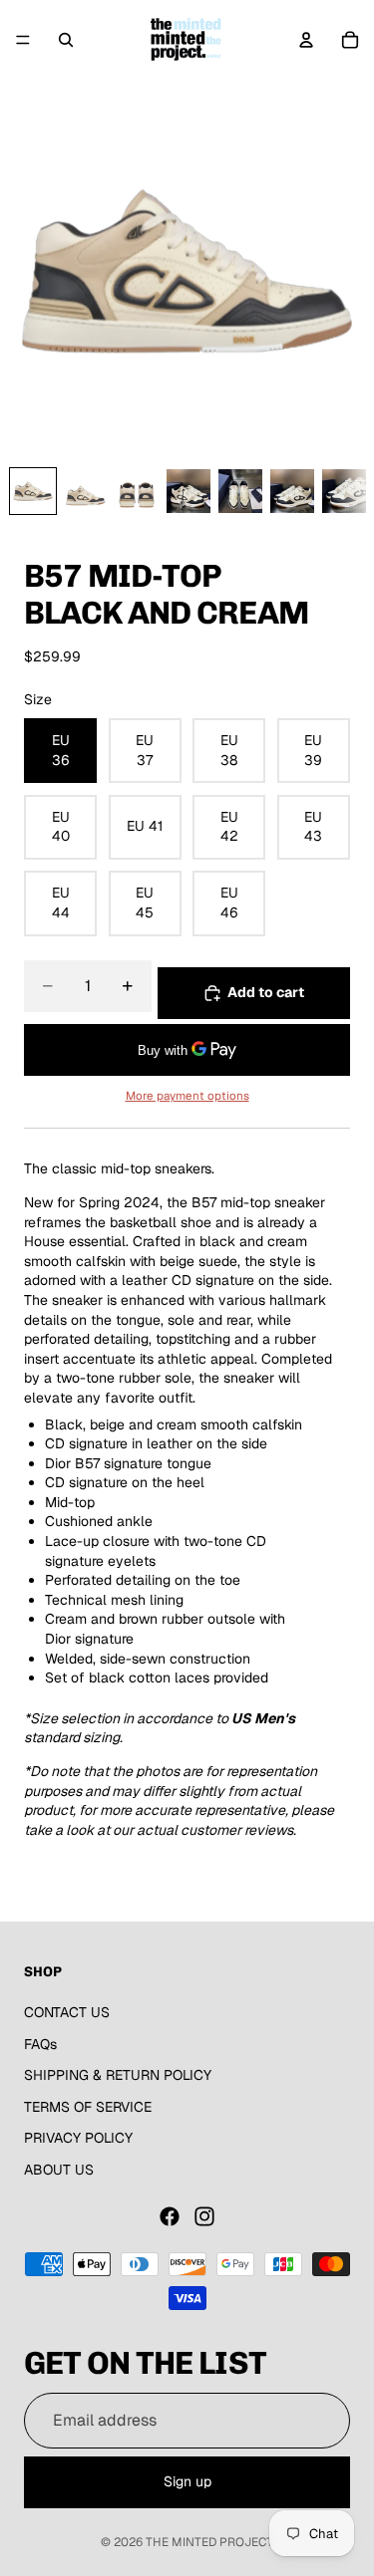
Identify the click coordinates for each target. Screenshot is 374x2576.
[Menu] (23, 40)
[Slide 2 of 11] (85, 491)
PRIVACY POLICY (78, 2138)
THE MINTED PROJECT (209, 2542)
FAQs (40, 2044)
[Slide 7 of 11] (344, 491)
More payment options (187, 1095)
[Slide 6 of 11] (292, 491)
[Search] (66, 40)
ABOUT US (59, 2170)
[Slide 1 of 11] (33, 491)
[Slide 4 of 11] (188, 491)
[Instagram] (204, 2216)
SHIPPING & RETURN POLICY (118, 2075)
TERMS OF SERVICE (88, 2107)
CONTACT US (67, 2012)
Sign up (187, 2481)
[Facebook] (170, 2216)
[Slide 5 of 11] (240, 491)
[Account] (306, 40)
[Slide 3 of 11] (137, 491)
